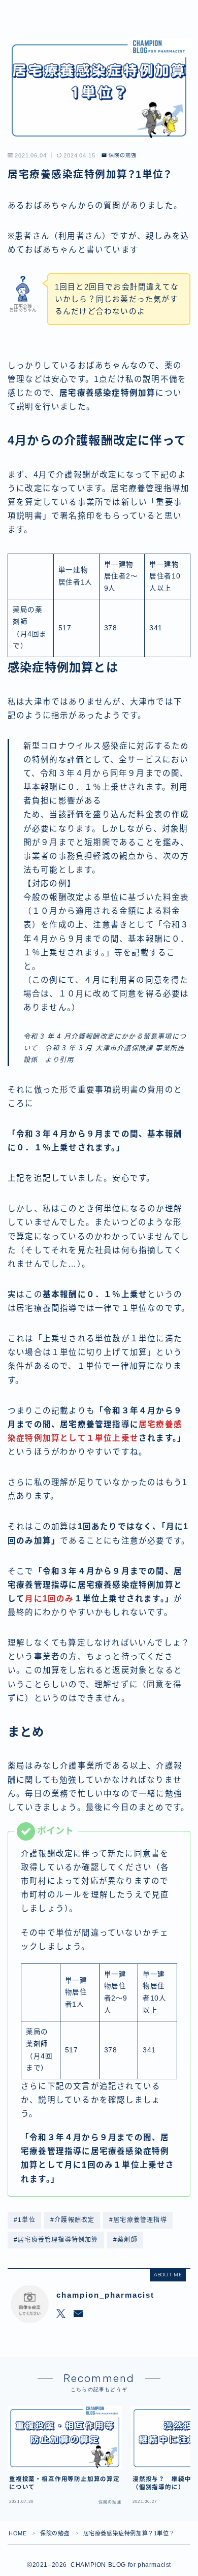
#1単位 (25, 2220)
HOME (18, 2533)
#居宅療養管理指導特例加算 (56, 2240)
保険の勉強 (122, 155)
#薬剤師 (125, 2240)
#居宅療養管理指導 (138, 2220)
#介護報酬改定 (72, 2220)
